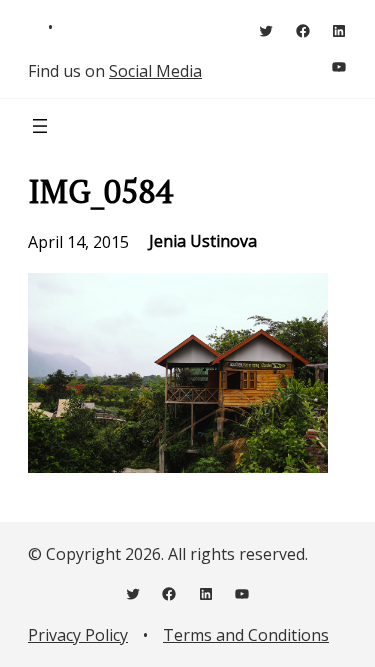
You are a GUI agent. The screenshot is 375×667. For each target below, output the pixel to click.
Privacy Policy (78, 635)
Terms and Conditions (246, 635)
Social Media (155, 71)
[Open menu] (40, 126)
